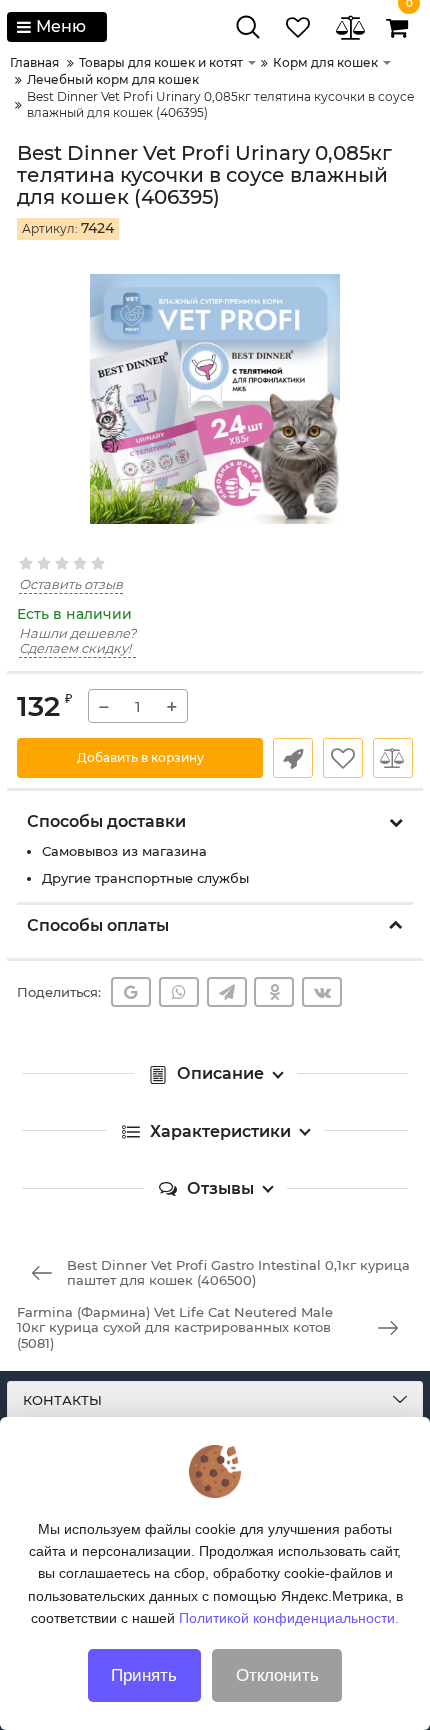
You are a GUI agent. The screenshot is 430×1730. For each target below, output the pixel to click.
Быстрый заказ (293, 758)
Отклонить (277, 1675)
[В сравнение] (393, 758)
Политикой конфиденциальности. (289, 1618)
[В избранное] (343, 758)
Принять (144, 1675)
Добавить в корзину (140, 757)
